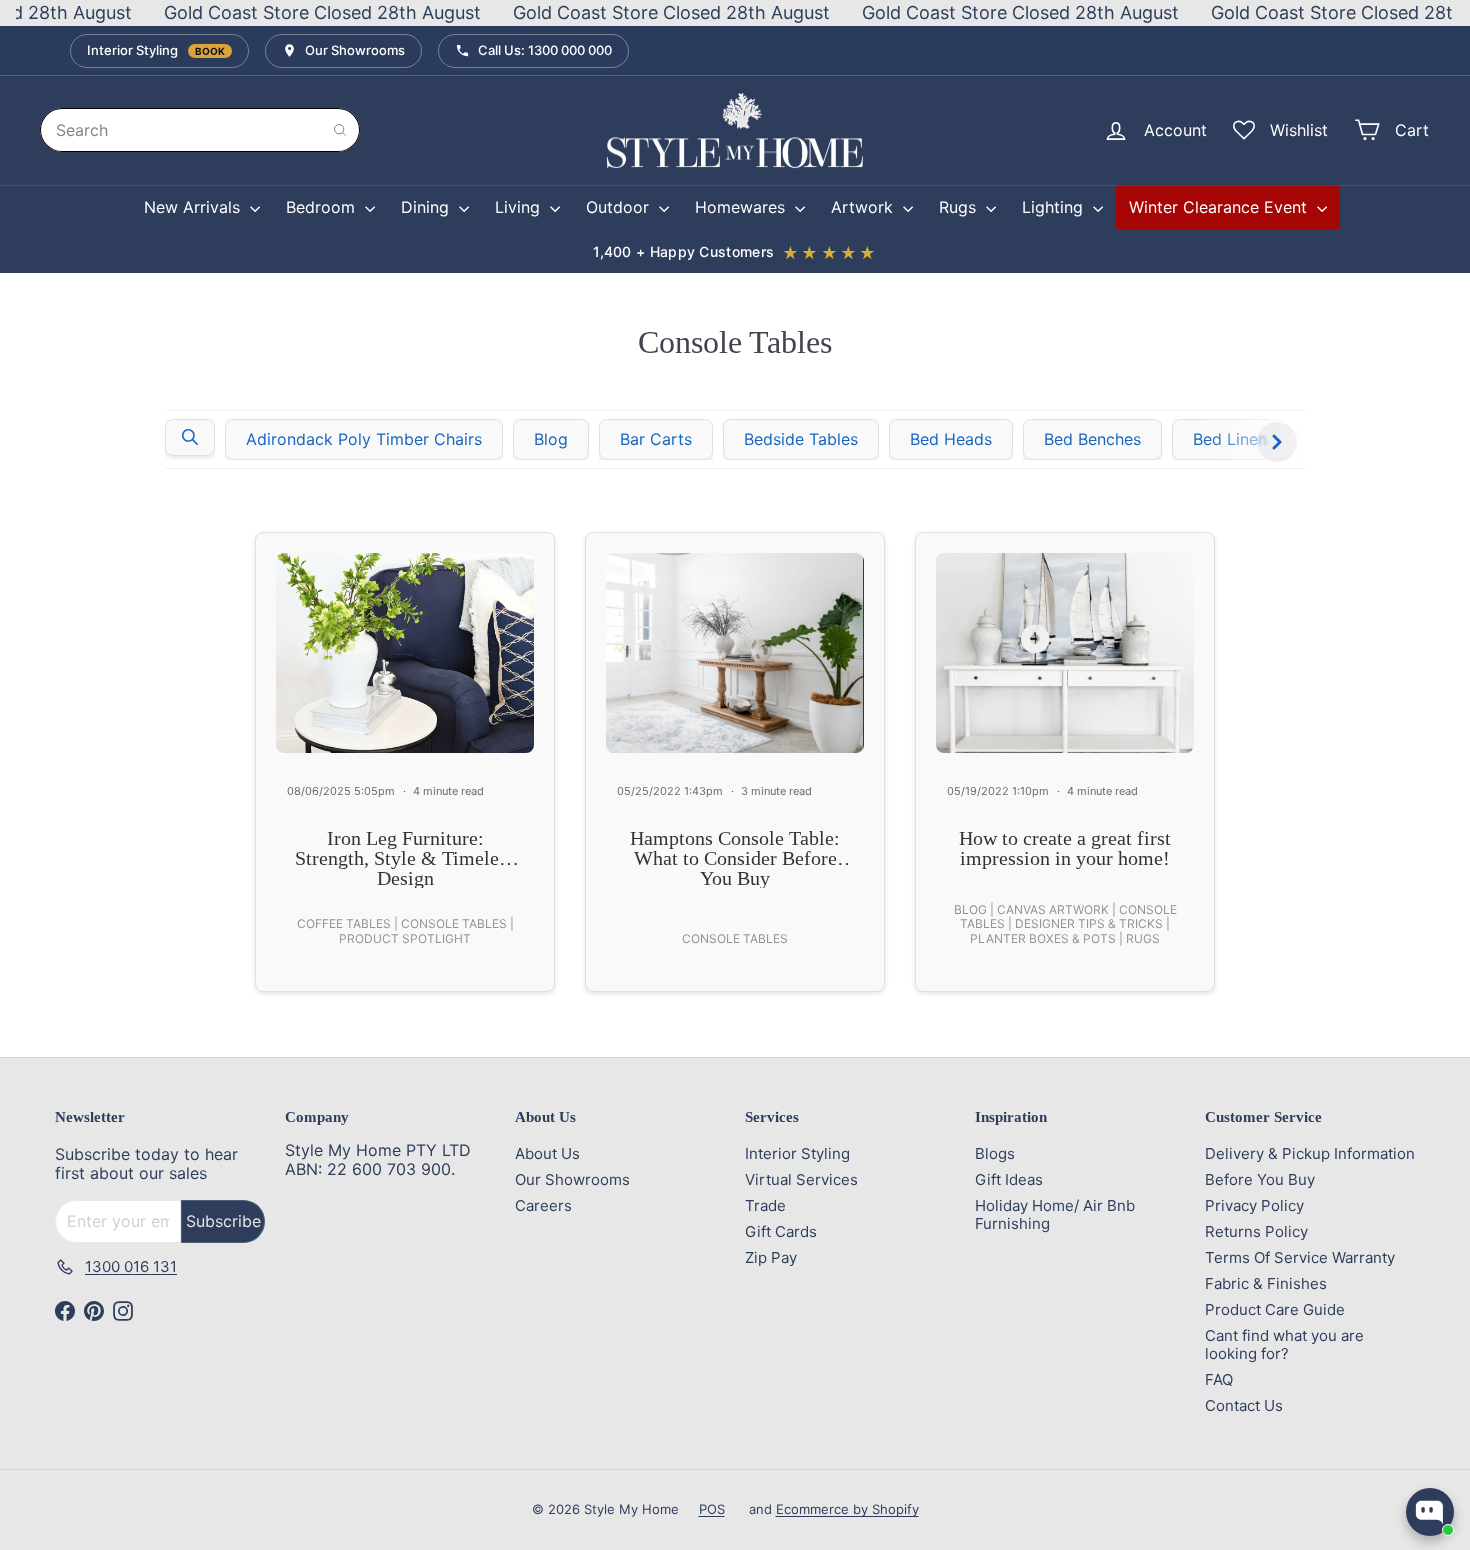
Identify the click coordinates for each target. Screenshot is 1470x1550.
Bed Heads (951, 439)
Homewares (742, 207)
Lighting (1055, 207)
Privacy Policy (1254, 1205)
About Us (547, 1153)
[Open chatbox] (1430, 1512)
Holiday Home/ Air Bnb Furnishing (1055, 1214)
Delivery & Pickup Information (1310, 1153)
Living (520, 207)
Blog (551, 439)
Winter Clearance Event (1220, 207)
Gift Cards (781, 1231)
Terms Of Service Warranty (1300, 1257)
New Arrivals (194, 207)
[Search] (340, 130)
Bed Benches (1092, 439)
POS (712, 1509)
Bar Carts (656, 439)
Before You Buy (1260, 1179)
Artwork (864, 207)
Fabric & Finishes (1266, 1283)
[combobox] (200, 130)
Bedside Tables (801, 439)
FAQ (1219, 1379)
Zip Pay (771, 1257)
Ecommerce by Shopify (847, 1509)
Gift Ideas (1009, 1179)
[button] (190, 437)
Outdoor (620, 207)
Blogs (995, 1153)
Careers (543, 1205)
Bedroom (323, 207)
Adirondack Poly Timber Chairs (364, 439)
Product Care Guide (1275, 1309)
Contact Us (1244, 1405)
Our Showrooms (572, 1179)
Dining (427, 207)
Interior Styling (797, 1153)
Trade (765, 1205)
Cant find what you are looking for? (1284, 1344)
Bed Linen (1230, 439)
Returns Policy (1256, 1231)
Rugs (960, 207)
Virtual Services (801, 1179)
